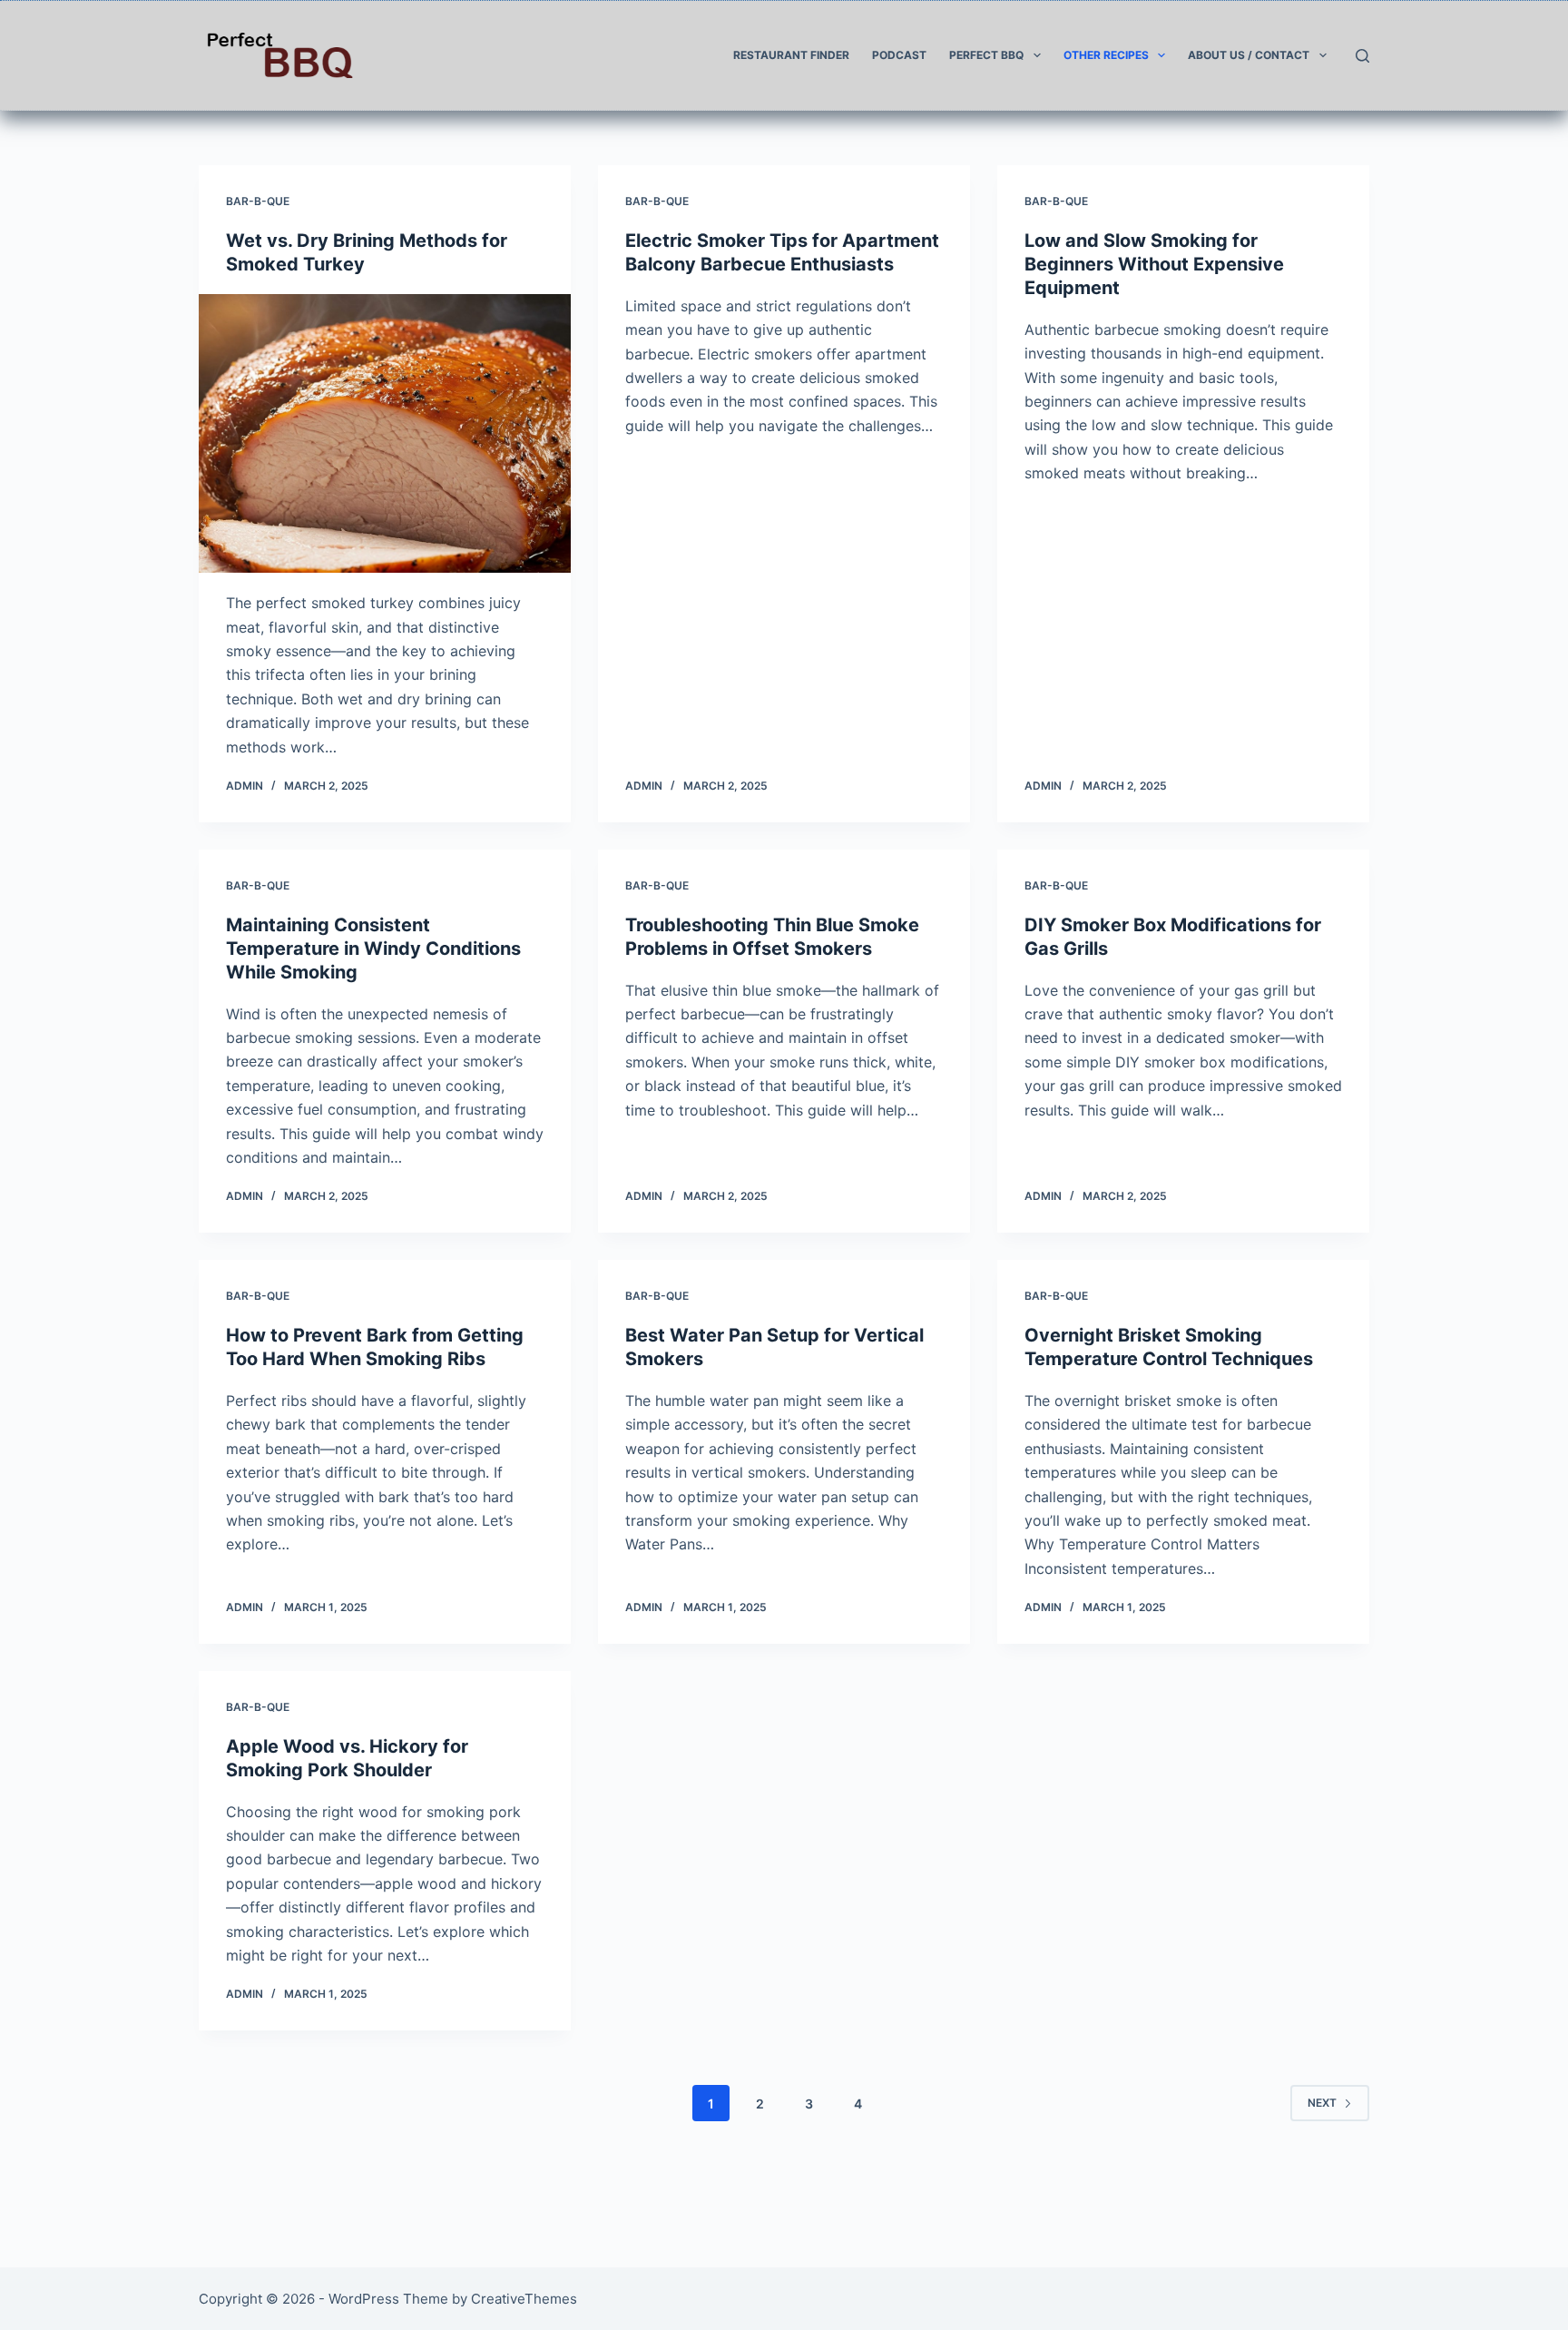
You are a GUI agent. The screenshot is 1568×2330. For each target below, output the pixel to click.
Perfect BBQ (986, 55)
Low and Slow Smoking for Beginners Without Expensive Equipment (1154, 264)
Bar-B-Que (258, 201)
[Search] (1362, 56)
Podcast (899, 55)
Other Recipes (1106, 55)
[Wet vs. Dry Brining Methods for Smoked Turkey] (385, 434)
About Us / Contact (1249, 55)
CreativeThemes (524, 2299)
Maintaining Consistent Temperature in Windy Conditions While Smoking (373, 949)
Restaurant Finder (791, 55)
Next (1322, 2103)
